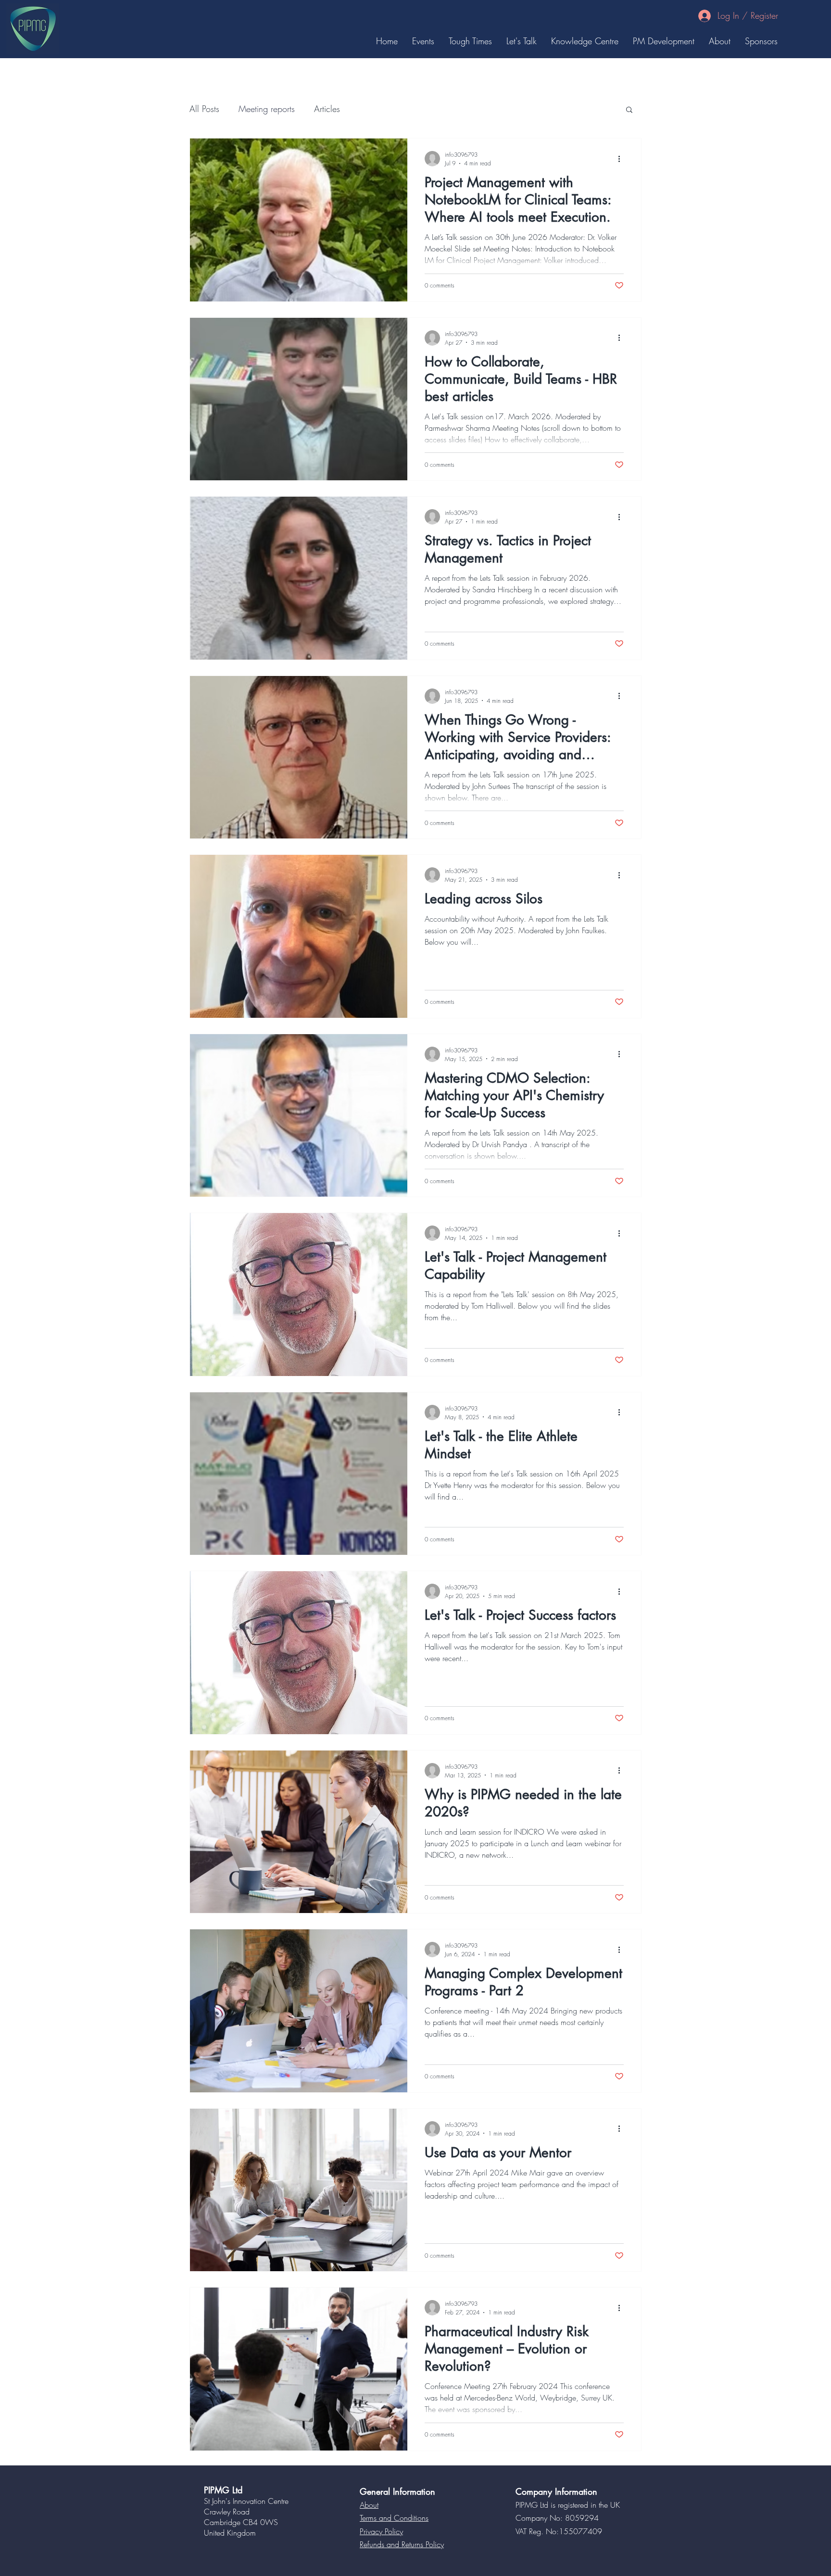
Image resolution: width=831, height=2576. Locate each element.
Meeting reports (267, 109)
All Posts (204, 109)
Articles (327, 109)
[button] (629, 110)
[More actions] (622, 159)
